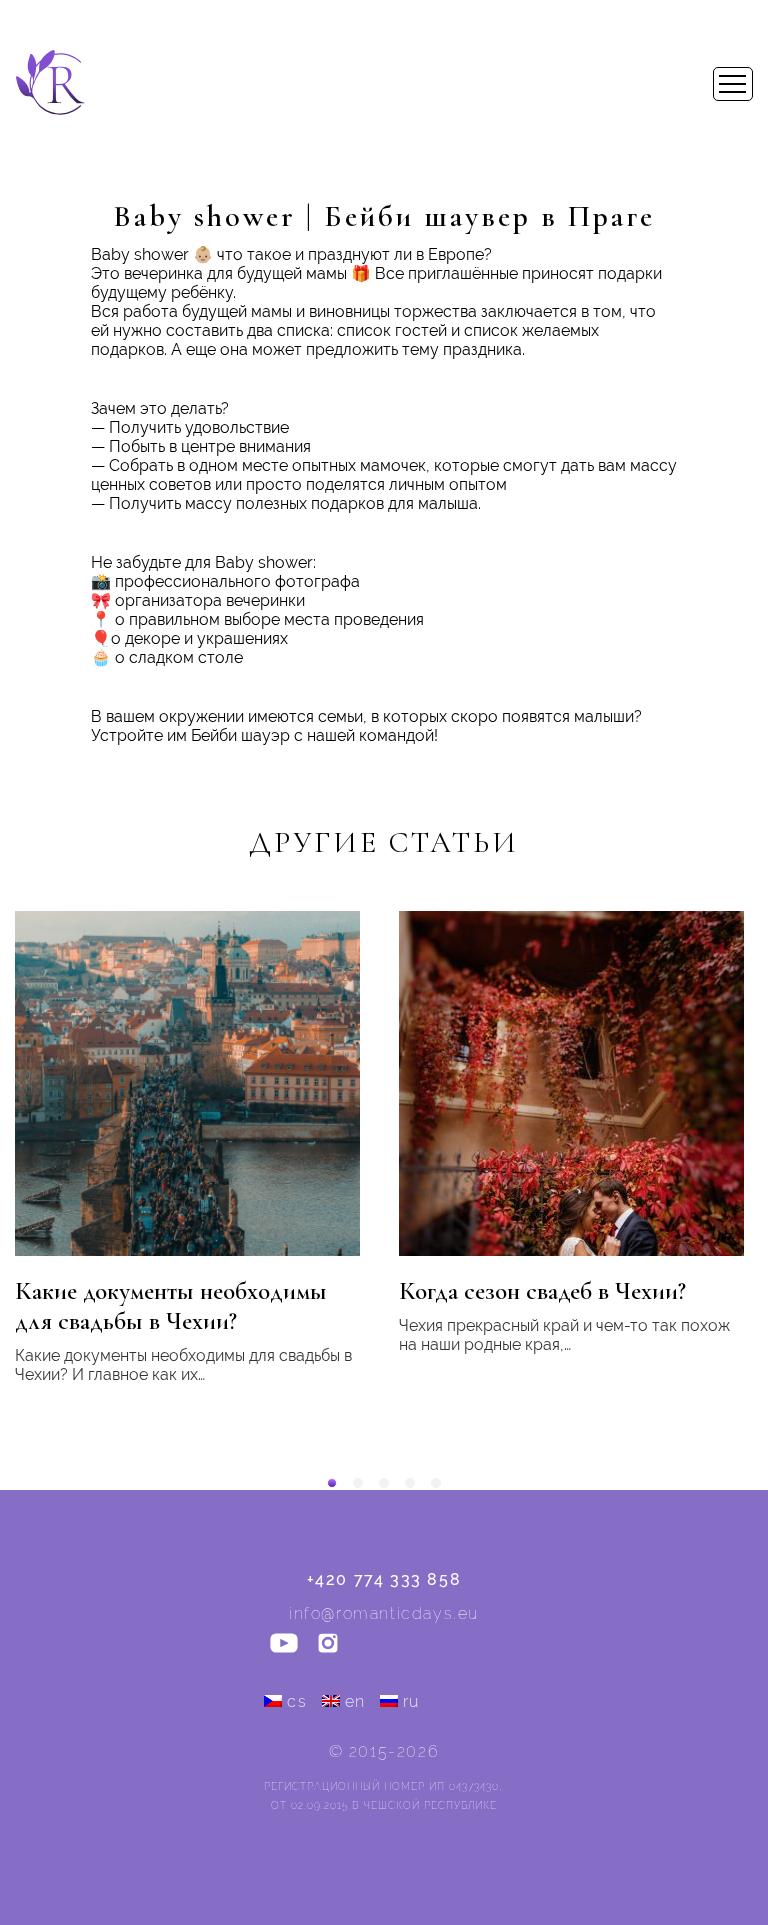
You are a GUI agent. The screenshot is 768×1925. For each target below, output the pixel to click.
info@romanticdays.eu (384, 1613)
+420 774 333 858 (384, 1579)
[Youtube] (284, 1645)
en (355, 1701)
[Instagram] (328, 1645)
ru (411, 1701)
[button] (332, 1483)
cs (297, 1701)
